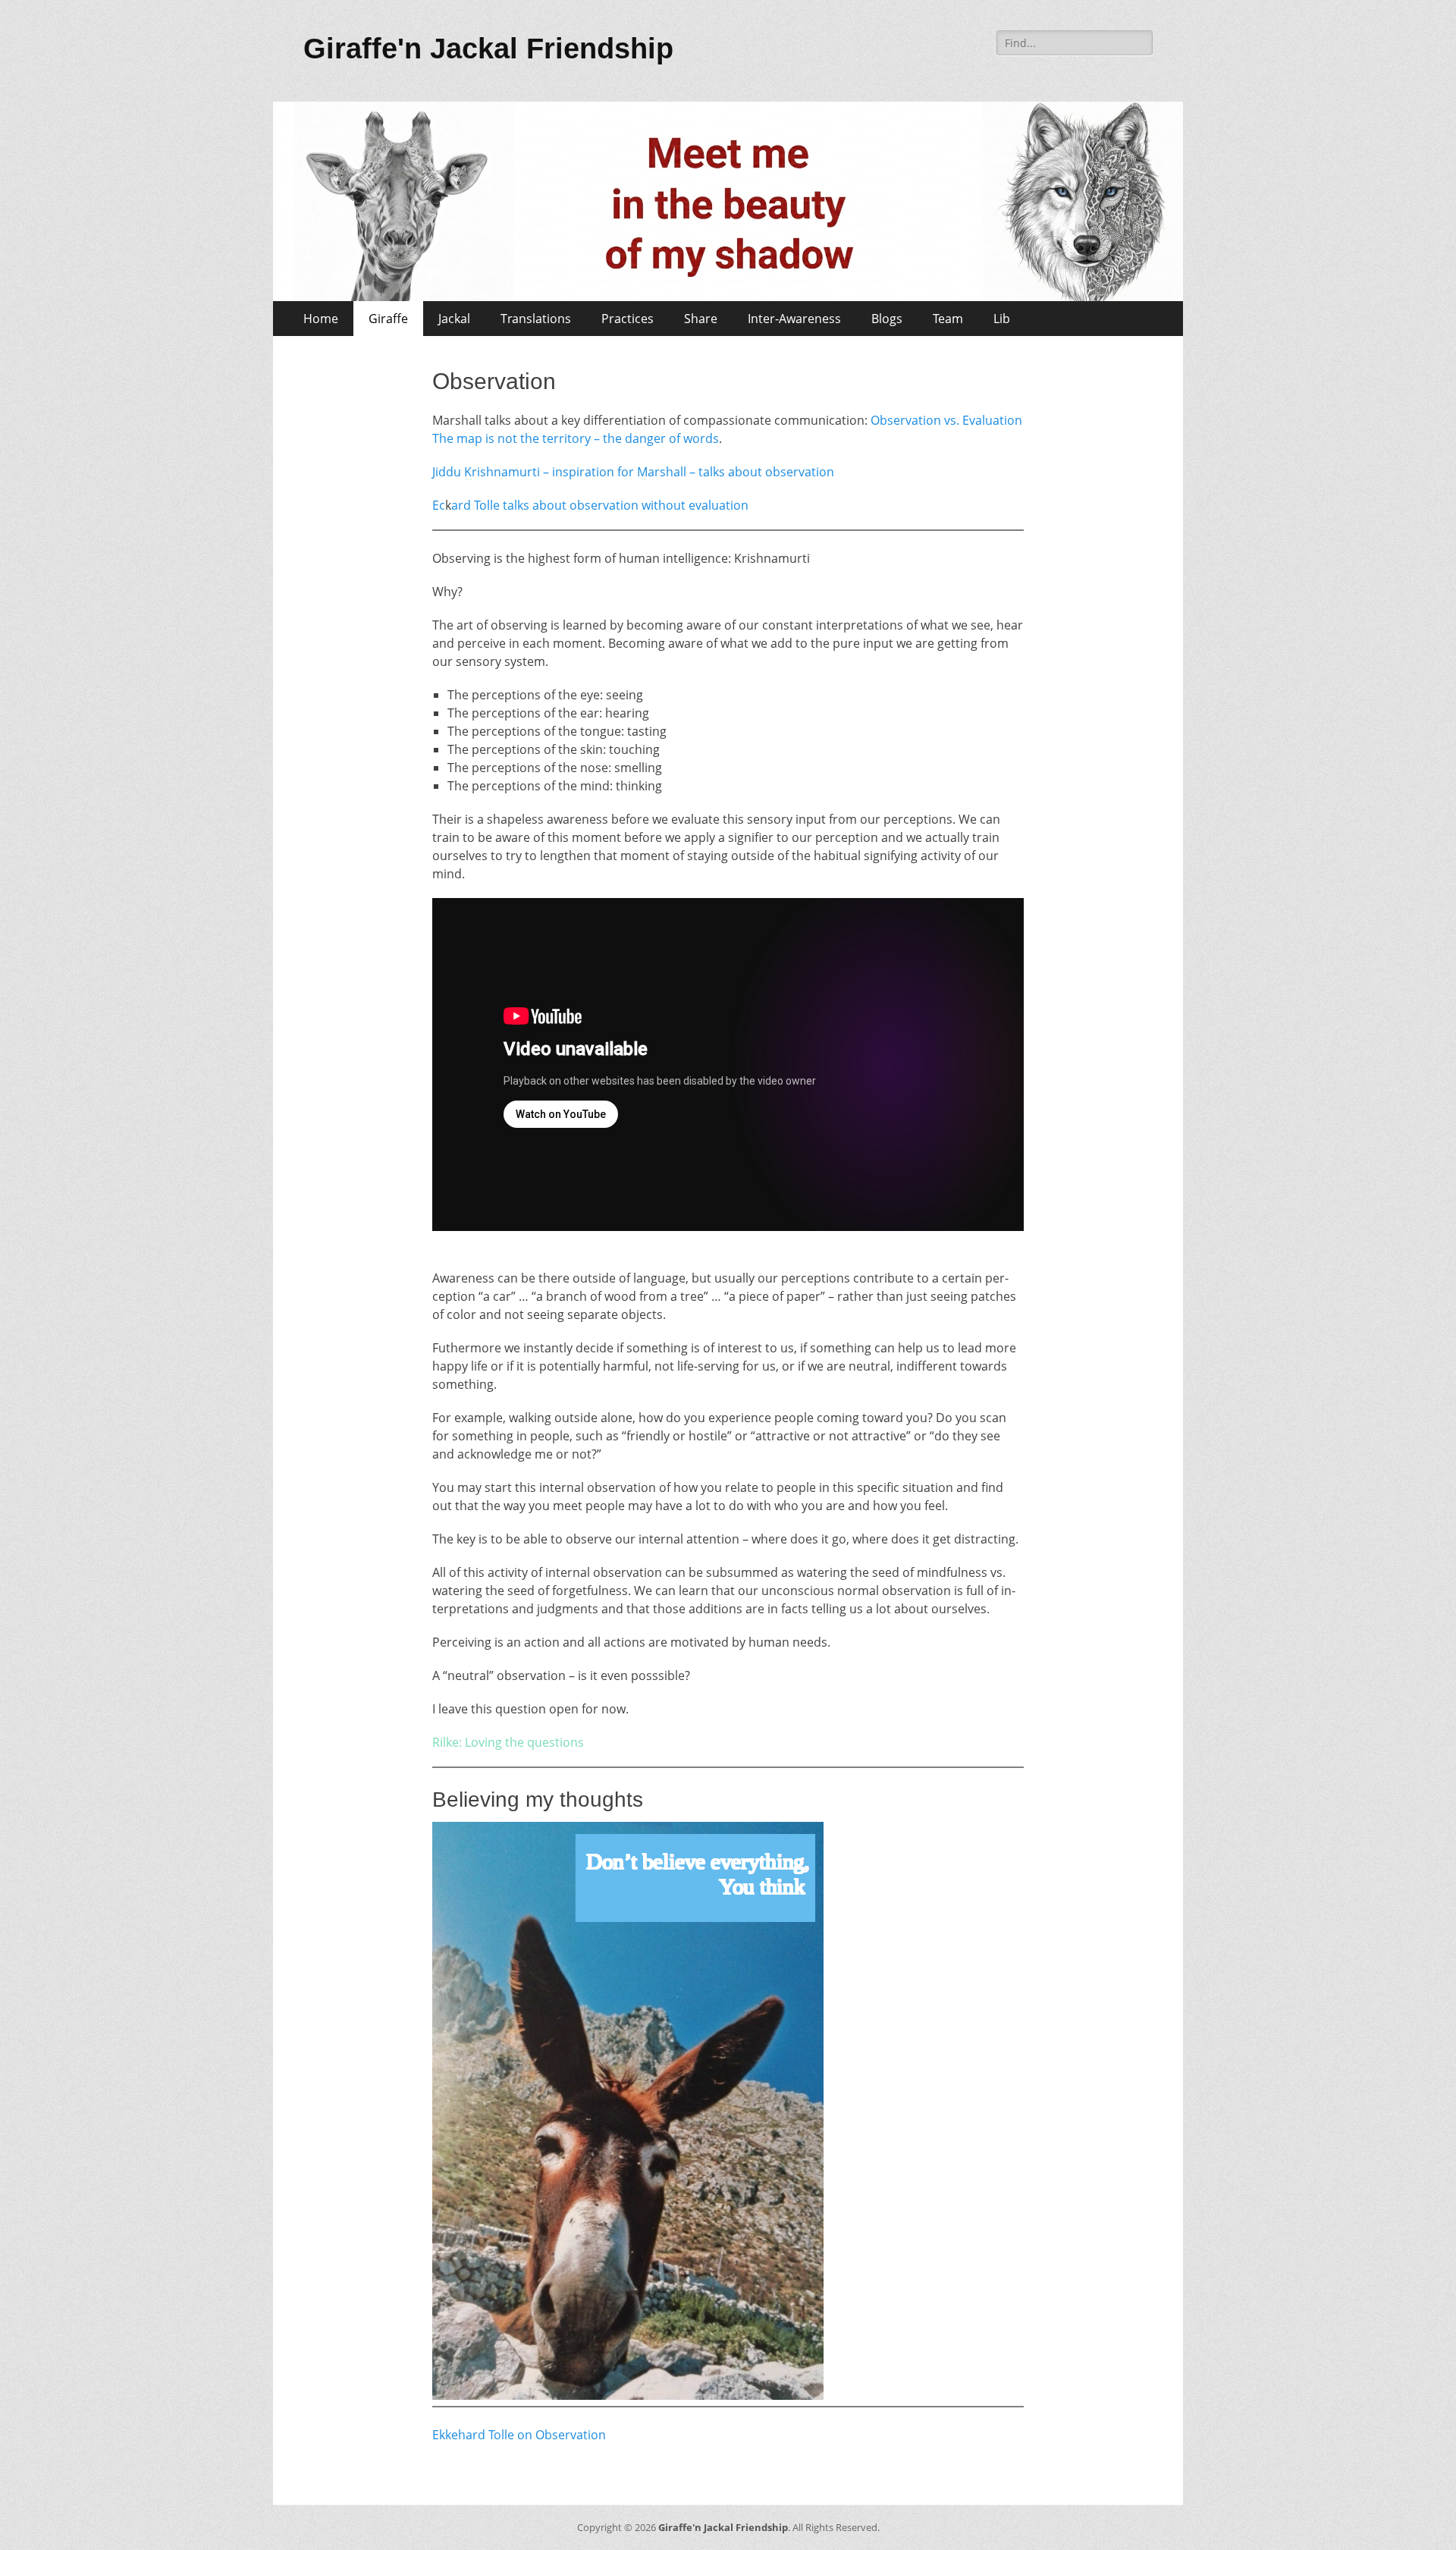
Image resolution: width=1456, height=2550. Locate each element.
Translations (536, 319)
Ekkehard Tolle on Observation (519, 2435)
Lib (1002, 319)
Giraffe (388, 319)
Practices (628, 319)
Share (701, 319)
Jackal (454, 319)
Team (948, 319)
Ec (439, 505)
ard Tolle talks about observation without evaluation (600, 505)
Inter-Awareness (794, 319)
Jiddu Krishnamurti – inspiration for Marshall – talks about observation (633, 472)
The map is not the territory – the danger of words (576, 438)
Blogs (887, 319)
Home (321, 319)
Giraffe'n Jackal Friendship (488, 49)
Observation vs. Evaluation (946, 420)
